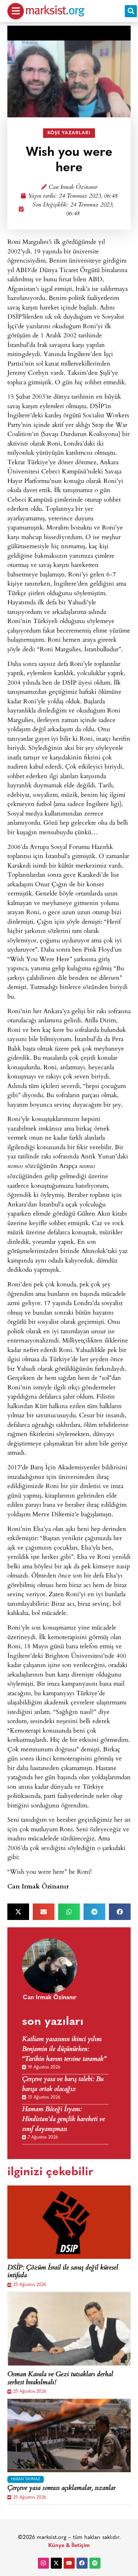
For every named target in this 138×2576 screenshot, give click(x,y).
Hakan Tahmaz (26, 2479)
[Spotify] (95, 2563)
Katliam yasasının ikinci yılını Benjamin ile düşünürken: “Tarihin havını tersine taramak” (64, 2050)
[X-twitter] (56, 2563)
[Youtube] (69, 2563)
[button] (131, 11)
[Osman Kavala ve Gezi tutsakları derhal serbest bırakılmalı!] (69, 2329)
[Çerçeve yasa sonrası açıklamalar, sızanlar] (69, 2436)
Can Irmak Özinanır (73, 188)
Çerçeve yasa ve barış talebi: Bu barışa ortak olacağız (63, 2085)
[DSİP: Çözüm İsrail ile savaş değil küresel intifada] (69, 2222)
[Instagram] (43, 2563)
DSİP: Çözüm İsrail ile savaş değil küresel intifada (63, 2272)
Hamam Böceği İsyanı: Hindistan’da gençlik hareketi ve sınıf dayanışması (63, 2120)
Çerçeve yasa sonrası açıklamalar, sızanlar (61, 2489)
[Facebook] (82, 2563)
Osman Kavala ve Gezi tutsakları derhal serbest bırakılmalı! (60, 2379)
